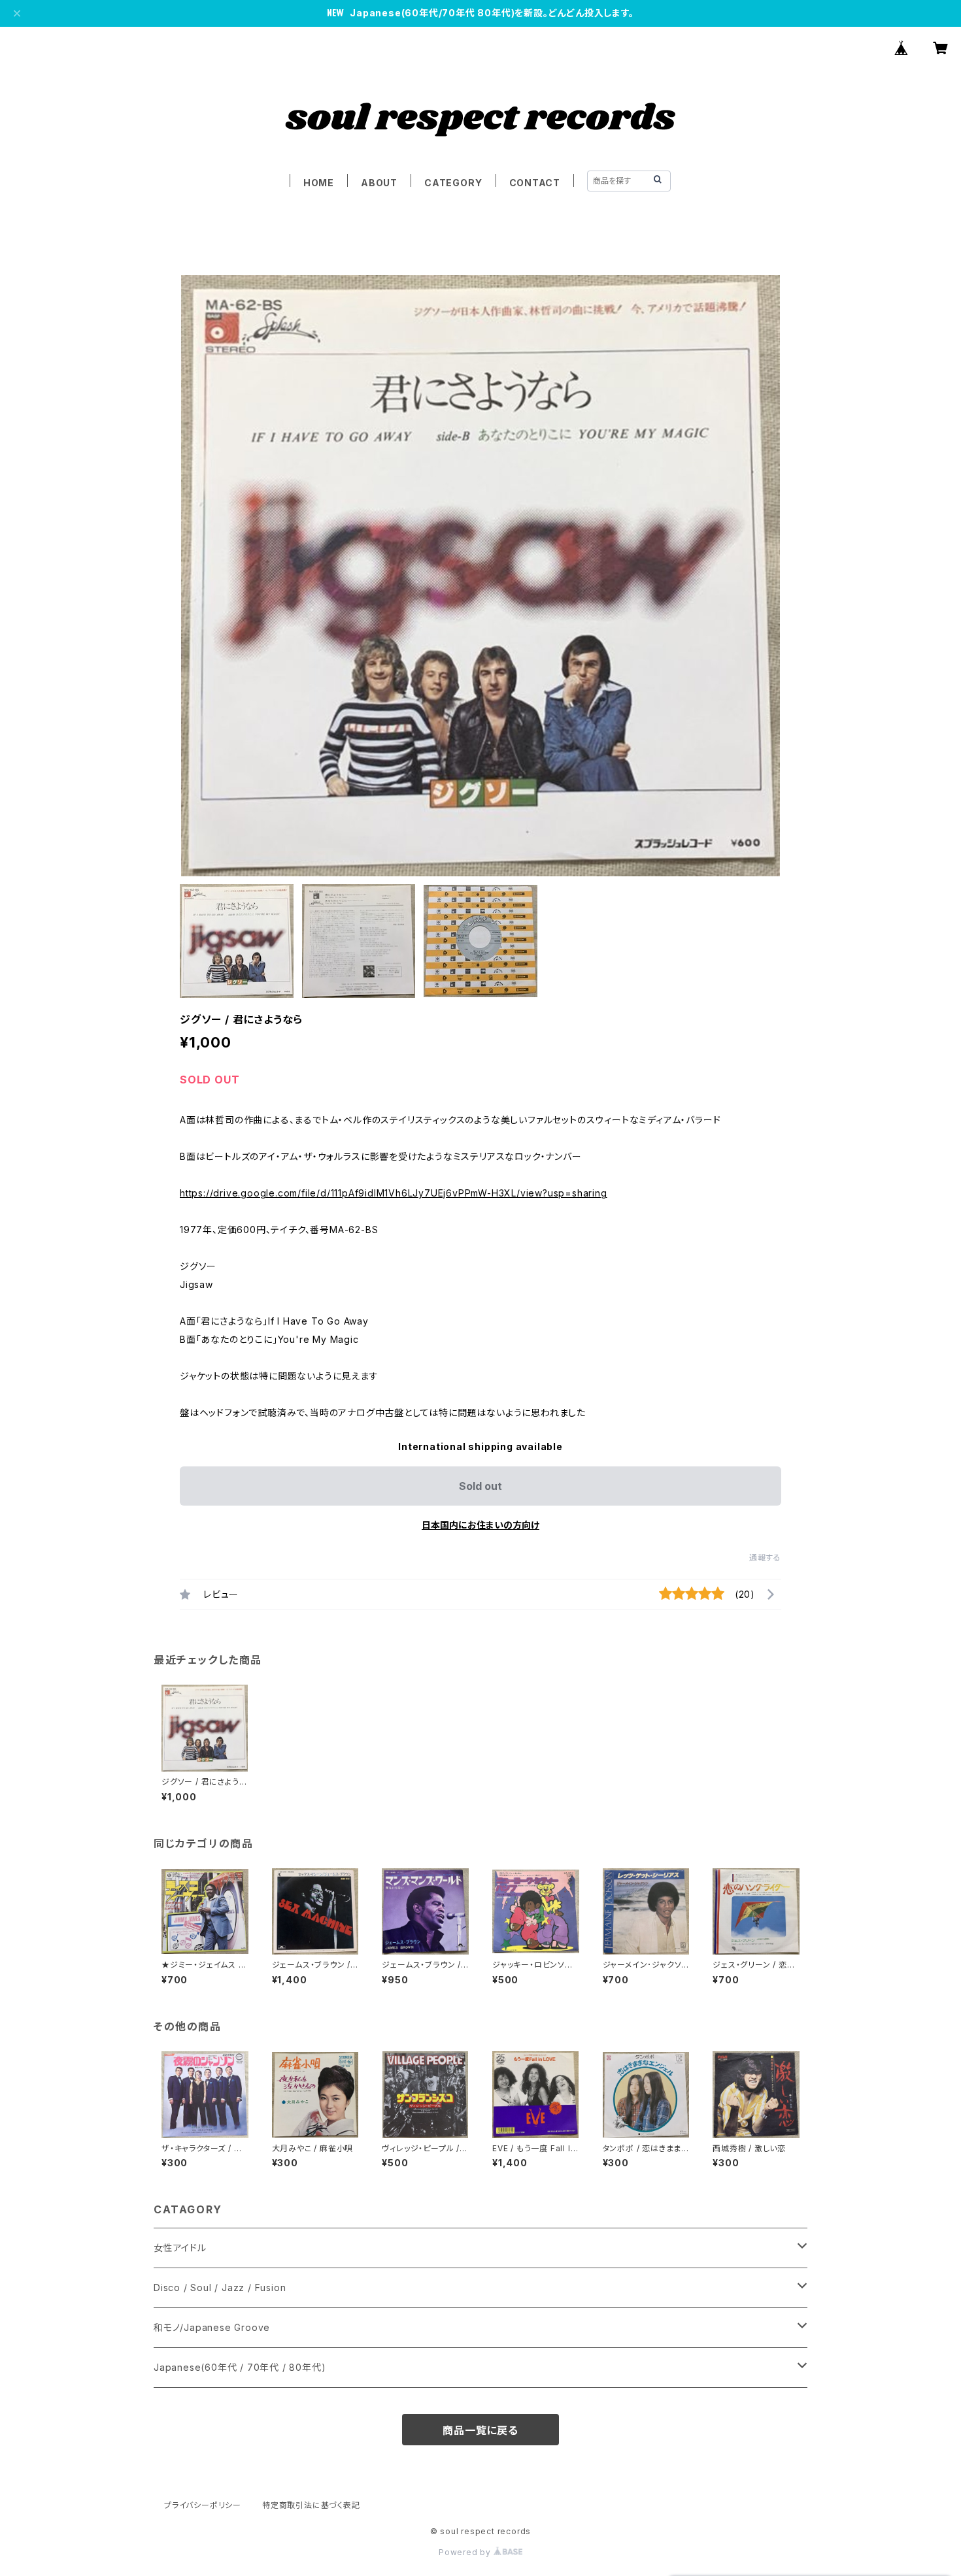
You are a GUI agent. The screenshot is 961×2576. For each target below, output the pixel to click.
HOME (319, 183)
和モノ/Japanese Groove (212, 2327)
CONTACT (535, 183)
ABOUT (379, 183)
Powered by (466, 2552)
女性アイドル (180, 2248)
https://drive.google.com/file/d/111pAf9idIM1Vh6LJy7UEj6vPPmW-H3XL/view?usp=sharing (394, 1193)
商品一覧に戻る (480, 2430)
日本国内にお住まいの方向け (480, 1525)
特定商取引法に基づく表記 (311, 2505)
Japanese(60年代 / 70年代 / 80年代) (240, 2367)
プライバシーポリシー (203, 2505)
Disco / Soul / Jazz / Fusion (220, 2287)
